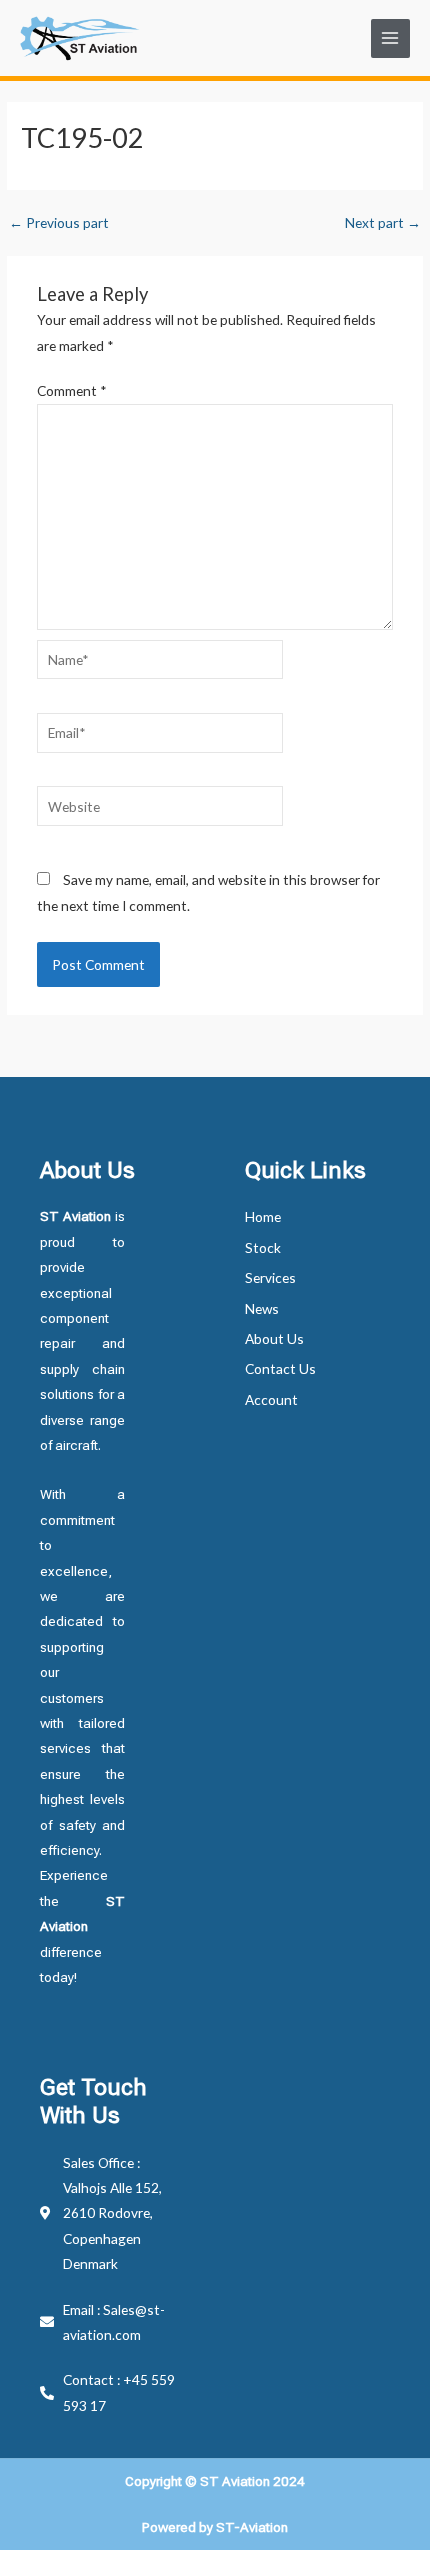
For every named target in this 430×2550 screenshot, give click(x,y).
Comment (72, 390)
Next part (383, 223)
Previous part (59, 223)
